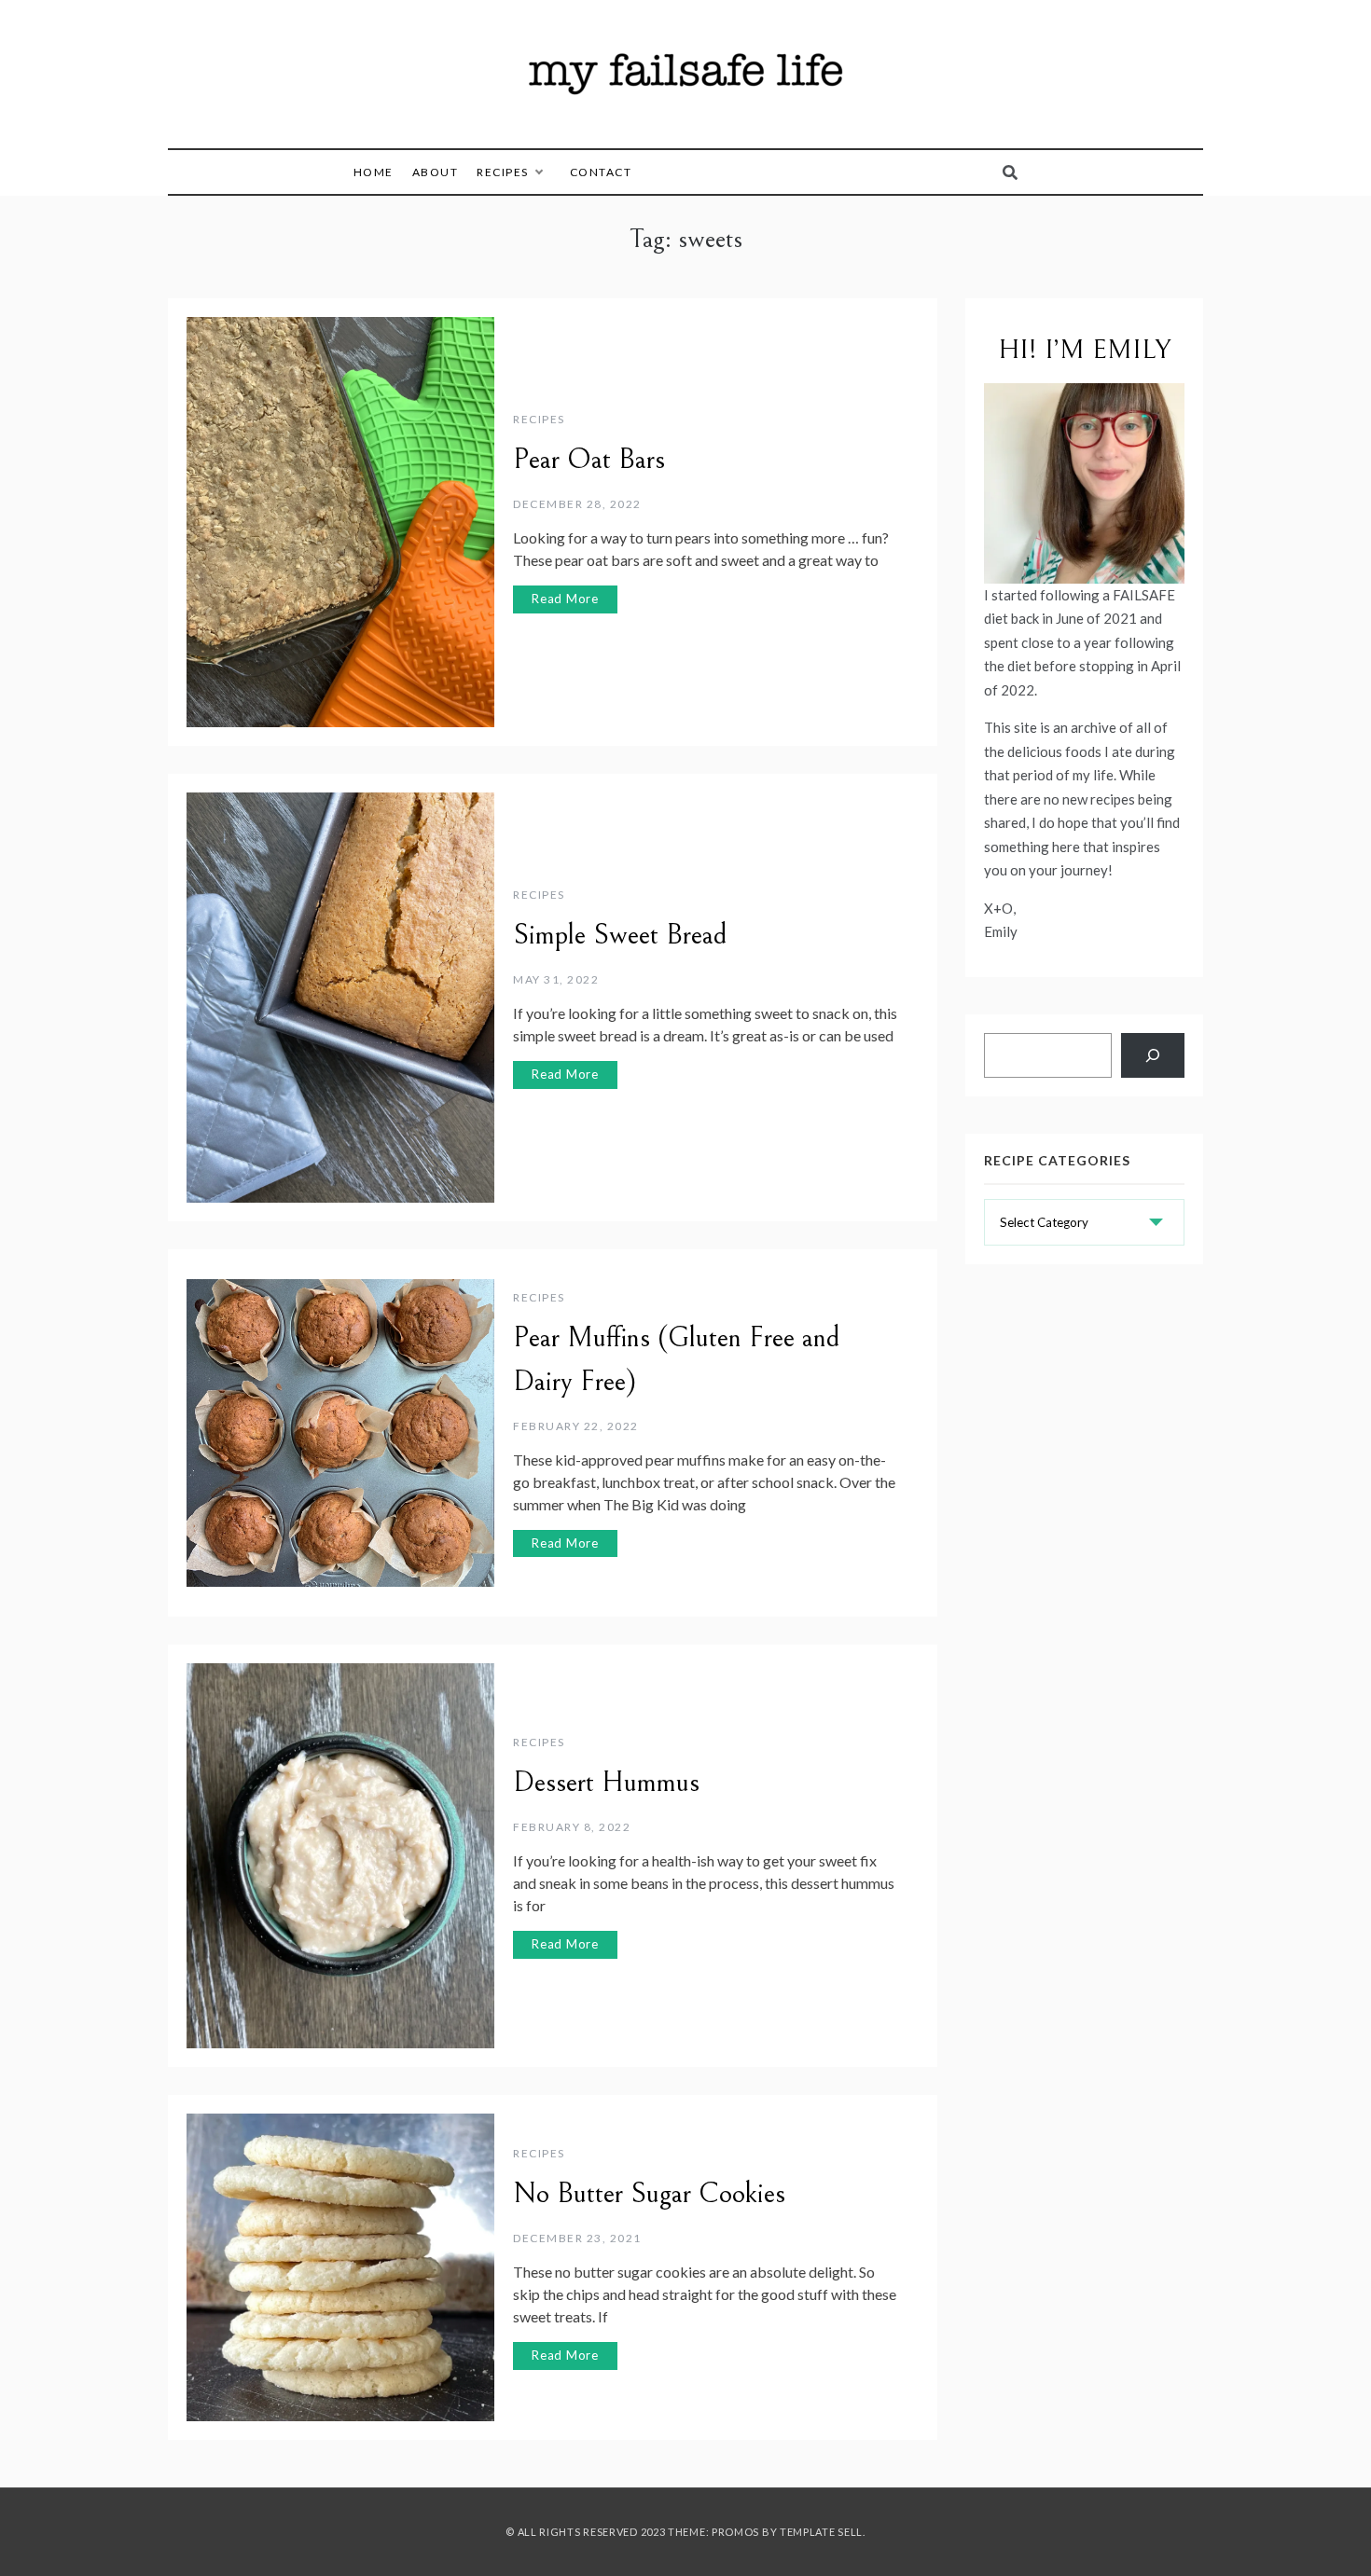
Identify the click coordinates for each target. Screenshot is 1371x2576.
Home (374, 172)
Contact (601, 172)
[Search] (1153, 1055)
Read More (565, 599)
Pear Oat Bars (589, 460)
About (436, 172)
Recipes (503, 172)
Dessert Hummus (606, 1783)
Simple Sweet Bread (620, 935)
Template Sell (821, 2532)
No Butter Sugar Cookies (649, 2194)
